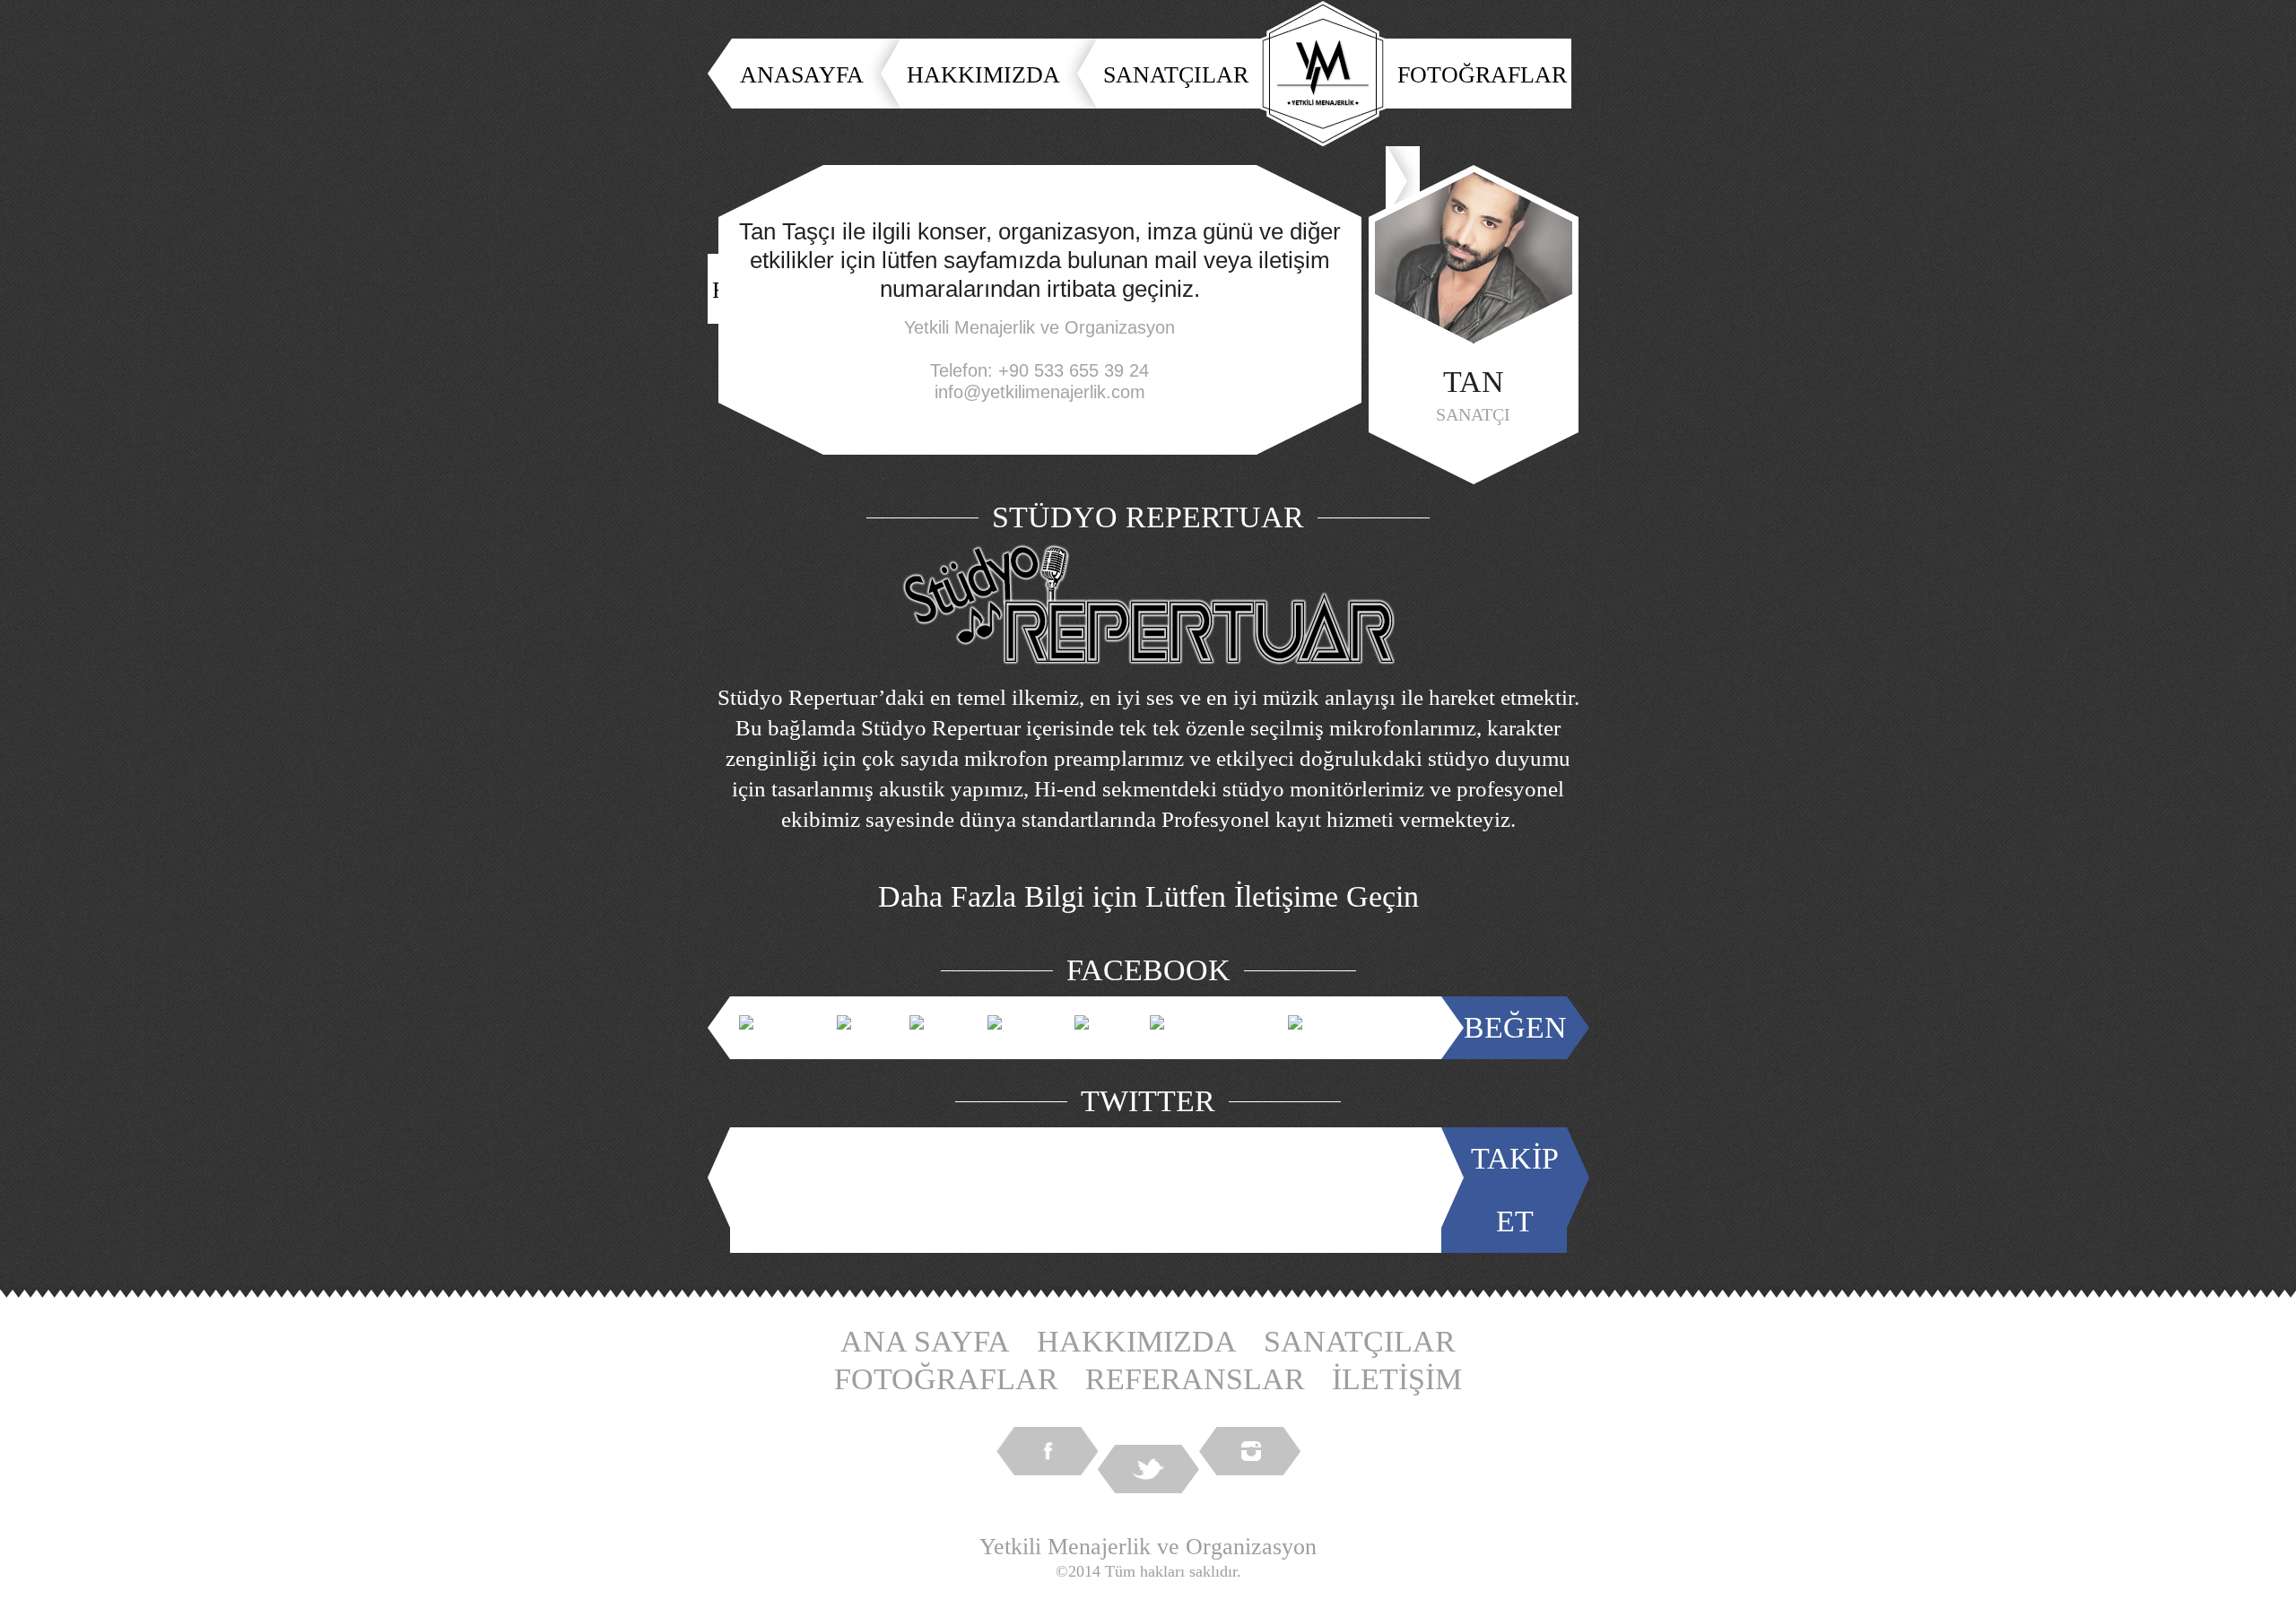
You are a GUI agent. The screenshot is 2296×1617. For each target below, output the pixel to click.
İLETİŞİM (1397, 1379)
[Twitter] (1148, 1469)
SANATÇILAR (1176, 75)
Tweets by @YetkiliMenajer (1090, 1190)
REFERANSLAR (1195, 1379)
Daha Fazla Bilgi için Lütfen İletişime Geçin (1148, 896)
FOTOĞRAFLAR (1482, 75)
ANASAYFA (802, 75)
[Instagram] (1250, 1451)
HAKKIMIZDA (983, 75)
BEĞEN (1515, 1027)
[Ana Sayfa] (1323, 74)
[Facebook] (1047, 1451)
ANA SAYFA (925, 1341)
